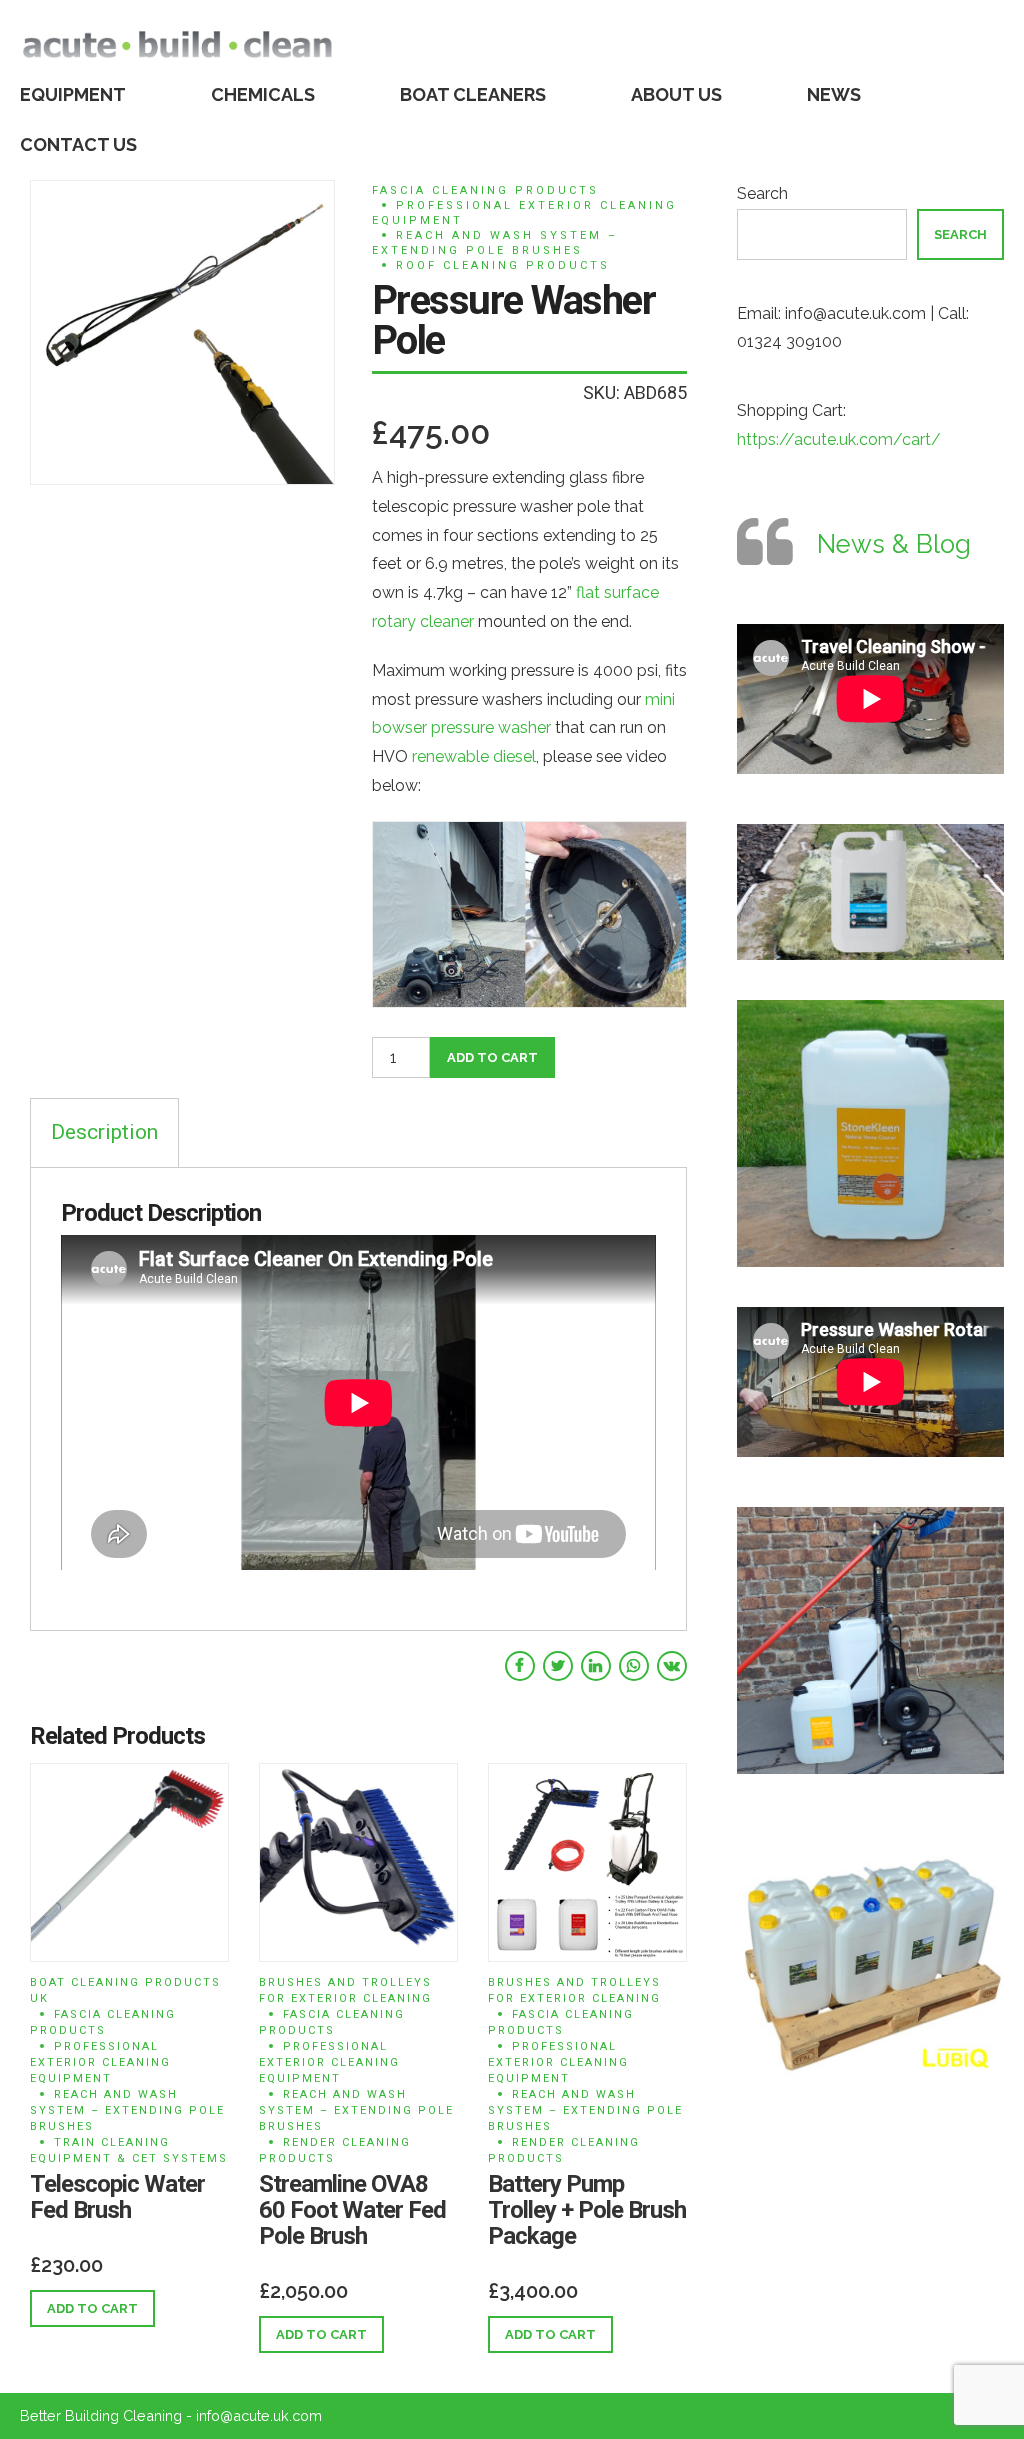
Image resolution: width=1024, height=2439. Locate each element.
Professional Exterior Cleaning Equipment (524, 213)
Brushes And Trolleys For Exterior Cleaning (345, 1990)
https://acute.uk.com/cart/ (839, 439)
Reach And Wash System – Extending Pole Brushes (495, 243)
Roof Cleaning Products (503, 265)
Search (762, 193)
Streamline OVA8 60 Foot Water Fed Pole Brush (352, 2210)
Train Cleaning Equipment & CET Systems (129, 2150)
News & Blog (894, 544)
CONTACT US (78, 144)
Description (104, 1132)
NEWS (834, 94)
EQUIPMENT (73, 94)
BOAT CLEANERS (473, 94)
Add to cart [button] (92, 2308)
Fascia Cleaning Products (485, 190)
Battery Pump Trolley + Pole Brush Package (587, 2210)
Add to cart (492, 1057)
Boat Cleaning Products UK (125, 1990)
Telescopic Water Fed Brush (117, 2197)
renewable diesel (474, 756)
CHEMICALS (263, 94)
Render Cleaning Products (335, 2150)
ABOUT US (676, 94)
